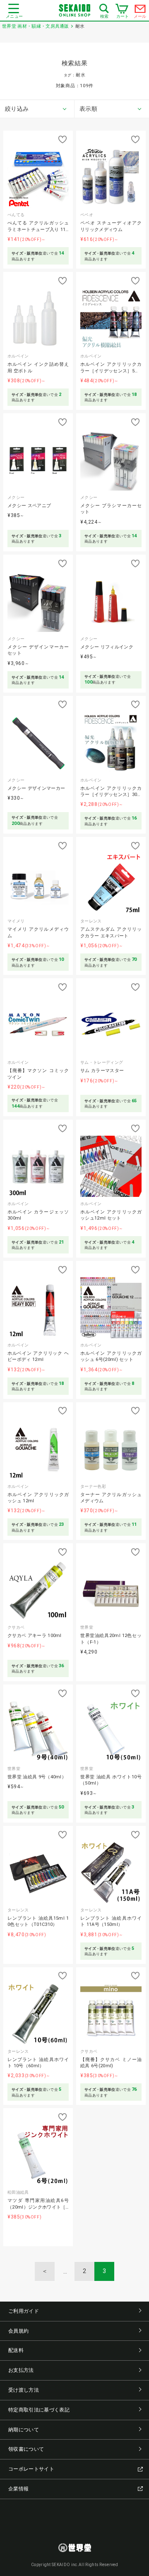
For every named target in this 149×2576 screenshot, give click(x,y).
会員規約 (18, 2331)
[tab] (37, 109)
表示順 (88, 109)
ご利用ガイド (24, 2311)
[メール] (140, 11)
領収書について (26, 2449)
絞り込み (17, 109)
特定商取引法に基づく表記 (39, 2410)
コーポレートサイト (31, 2469)
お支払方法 (21, 2370)
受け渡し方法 (24, 2390)
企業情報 (18, 2489)
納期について (24, 2430)
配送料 (16, 2350)
